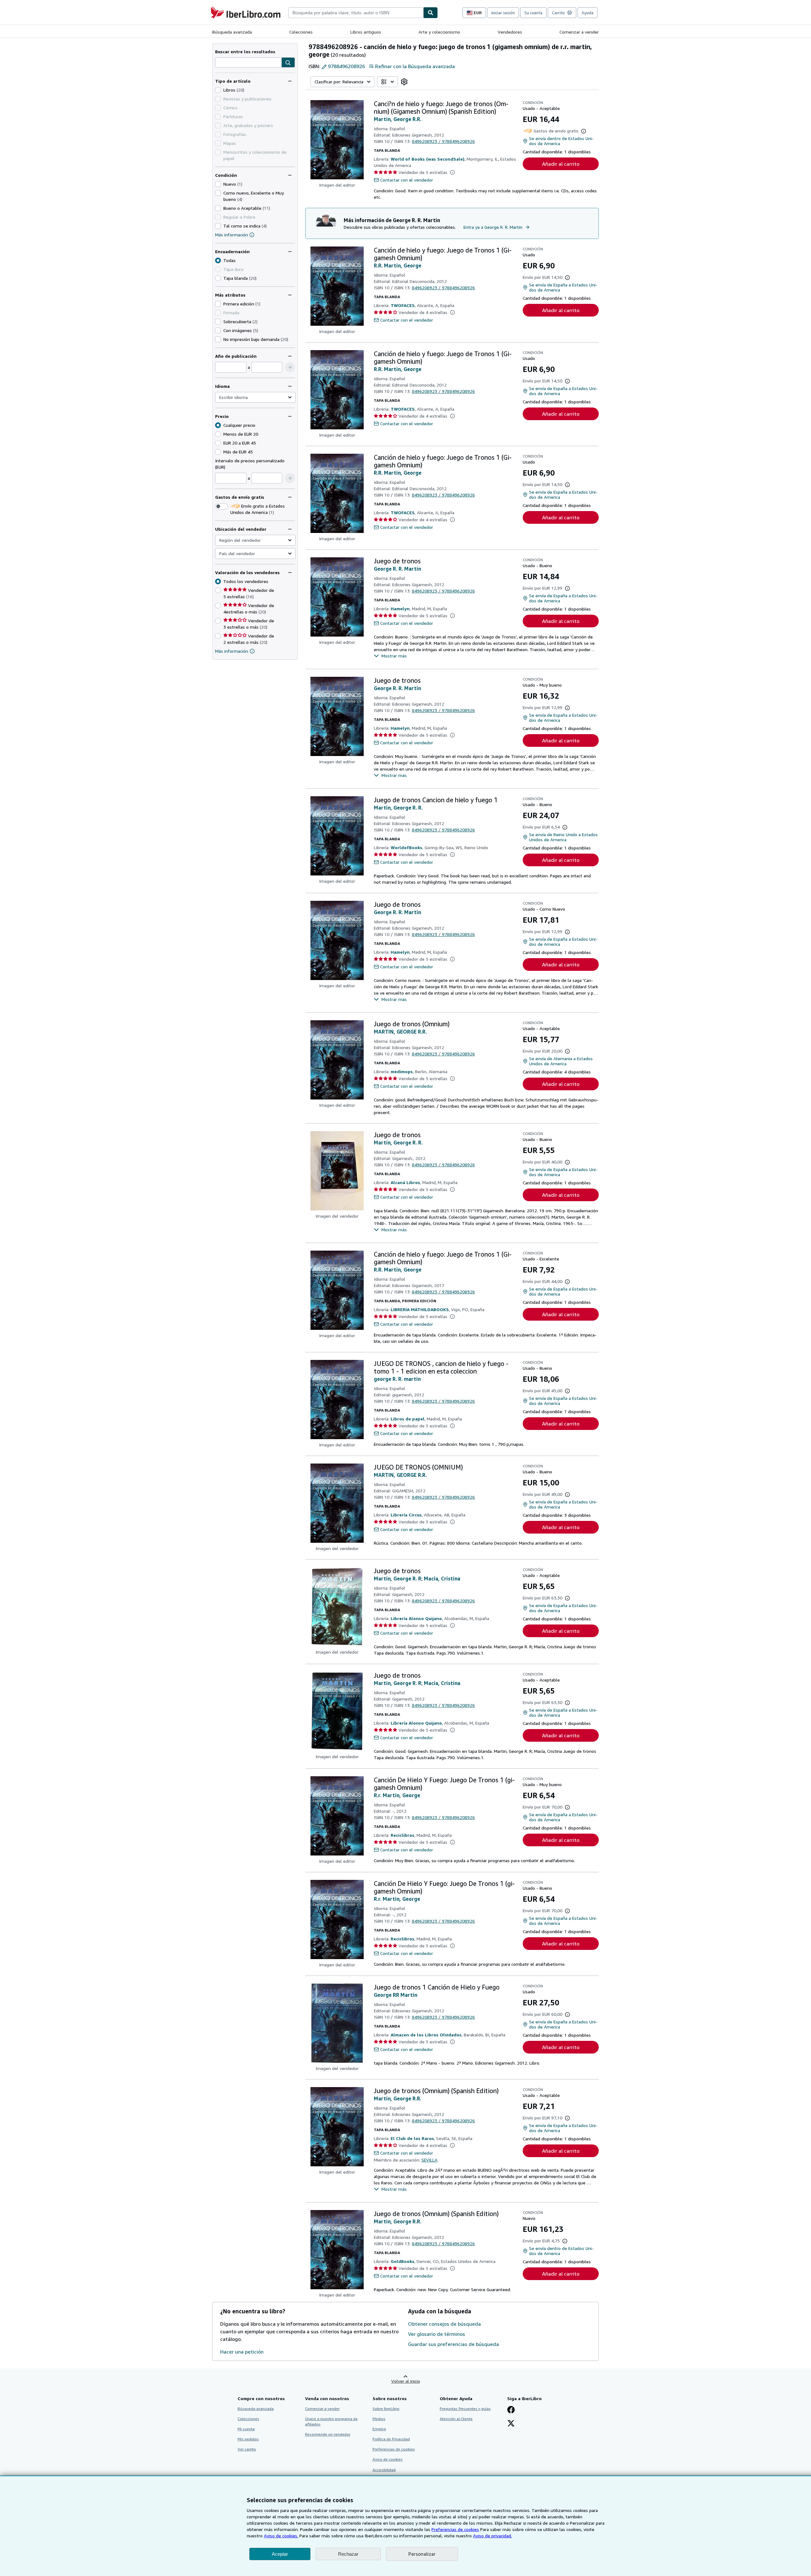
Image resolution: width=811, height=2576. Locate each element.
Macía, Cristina (442, 1579)
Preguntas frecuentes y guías (465, 2409)
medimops (402, 1071)
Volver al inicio (406, 2381)
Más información (232, 235)
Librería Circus (406, 1515)
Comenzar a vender (579, 32)
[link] (404, 82)
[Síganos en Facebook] (511, 2410)
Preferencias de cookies (455, 2529)
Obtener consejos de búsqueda (444, 2324)
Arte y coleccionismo (439, 32)
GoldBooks (402, 2261)
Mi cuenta (246, 2429)
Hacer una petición (242, 2352)
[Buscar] (431, 13)
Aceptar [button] (280, 2554)
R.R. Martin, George (398, 266)
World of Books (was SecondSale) (428, 159)
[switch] (221, 506)
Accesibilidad (384, 2470)
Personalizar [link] (422, 2554)
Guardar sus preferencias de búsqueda (453, 2344)
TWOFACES (403, 305)
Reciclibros (402, 1835)
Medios (379, 2419)
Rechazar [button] (348, 2554)
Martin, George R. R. (398, 808)
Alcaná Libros (405, 1182)
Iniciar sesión (503, 13)
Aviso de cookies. (281, 2536)
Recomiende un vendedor (328, 2434)
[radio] (218, 278)
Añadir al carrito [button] (561, 164)
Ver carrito (247, 2449)
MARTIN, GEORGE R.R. (400, 1032)
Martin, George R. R (398, 1579)
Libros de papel (408, 1419)
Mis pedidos (248, 2439)
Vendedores (510, 32)
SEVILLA (429, 2160)
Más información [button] (232, 651)
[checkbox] (218, 90)
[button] (288, 63)
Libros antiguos (366, 32)
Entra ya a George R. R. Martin (493, 227)
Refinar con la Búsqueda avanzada (415, 66)
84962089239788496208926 (443, 141)
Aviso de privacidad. (492, 2536)
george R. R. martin (397, 1379)
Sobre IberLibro (386, 2409)
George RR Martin (396, 1995)
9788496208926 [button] (346, 66)
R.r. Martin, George (397, 1795)
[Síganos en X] (511, 2424)
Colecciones (301, 32)
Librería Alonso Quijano (416, 1618)
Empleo (379, 2429)
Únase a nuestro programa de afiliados (331, 2421)
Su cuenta (533, 13)
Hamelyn (400, 609)
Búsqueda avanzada (232, 32)
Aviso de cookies (388, 2459)
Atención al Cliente (456, 2419)
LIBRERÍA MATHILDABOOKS (420, 1309)
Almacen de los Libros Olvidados (426, 2035)
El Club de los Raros (412, 2138)
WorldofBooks (406, 847)
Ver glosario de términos (437, 2334)
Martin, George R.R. (398, 119)
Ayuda (587, 13)
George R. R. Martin (397, 569)
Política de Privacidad (391, 2439)
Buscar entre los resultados (245, 51)
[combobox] (356, 13)
